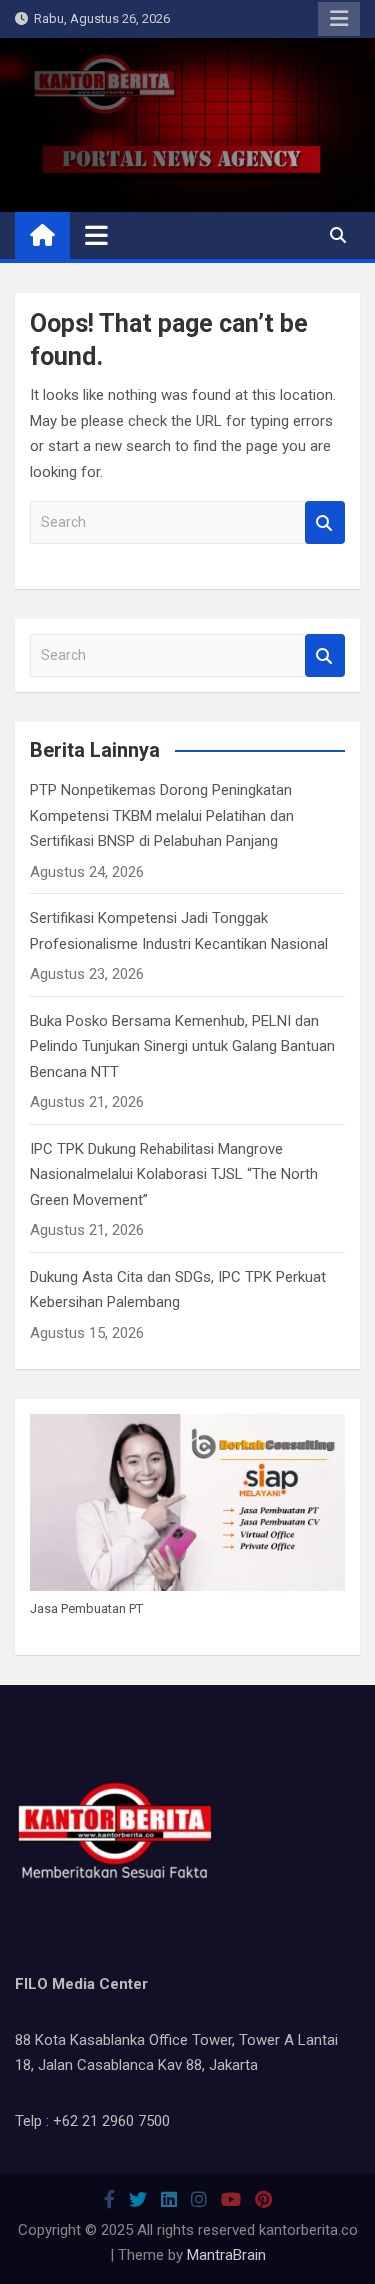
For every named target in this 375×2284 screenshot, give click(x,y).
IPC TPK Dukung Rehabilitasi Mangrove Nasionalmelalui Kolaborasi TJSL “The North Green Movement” (174, 1174)
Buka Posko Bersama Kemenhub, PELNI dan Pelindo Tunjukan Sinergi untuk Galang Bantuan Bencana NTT (182, 1046)
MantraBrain (226, 2255)
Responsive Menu (339, 19)
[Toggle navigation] (96, 235)
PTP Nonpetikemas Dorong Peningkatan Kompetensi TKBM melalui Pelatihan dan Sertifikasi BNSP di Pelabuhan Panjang (162, 815)
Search (325, 522)
